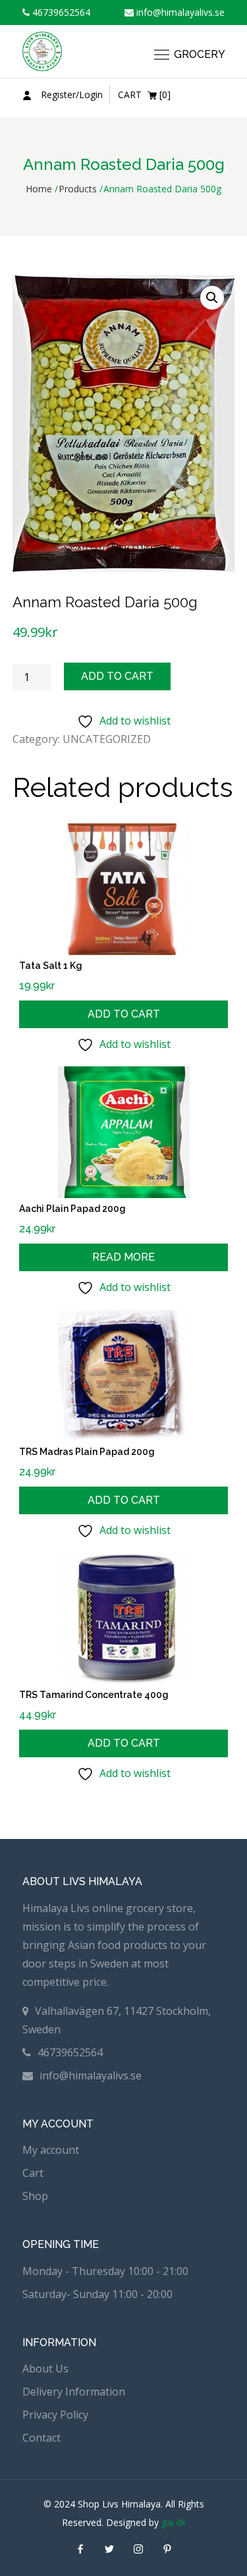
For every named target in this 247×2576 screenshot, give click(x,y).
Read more (123, 1257)
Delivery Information (74, 2392)
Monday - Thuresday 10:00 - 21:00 (105, 2271)
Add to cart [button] (124, 1014)
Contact (41, 2438)
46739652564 (60, 12)
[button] (212, 298)
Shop (35, 2196)
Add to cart (117, 676)
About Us (45, 2369)
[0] (144, 95)
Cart (33, 2173)
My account (51, 2150)
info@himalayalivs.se (179, 12)
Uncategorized (107, 739)
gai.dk (174, 2522)
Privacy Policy (55, 2415)
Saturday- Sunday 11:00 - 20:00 (97, 2294)
